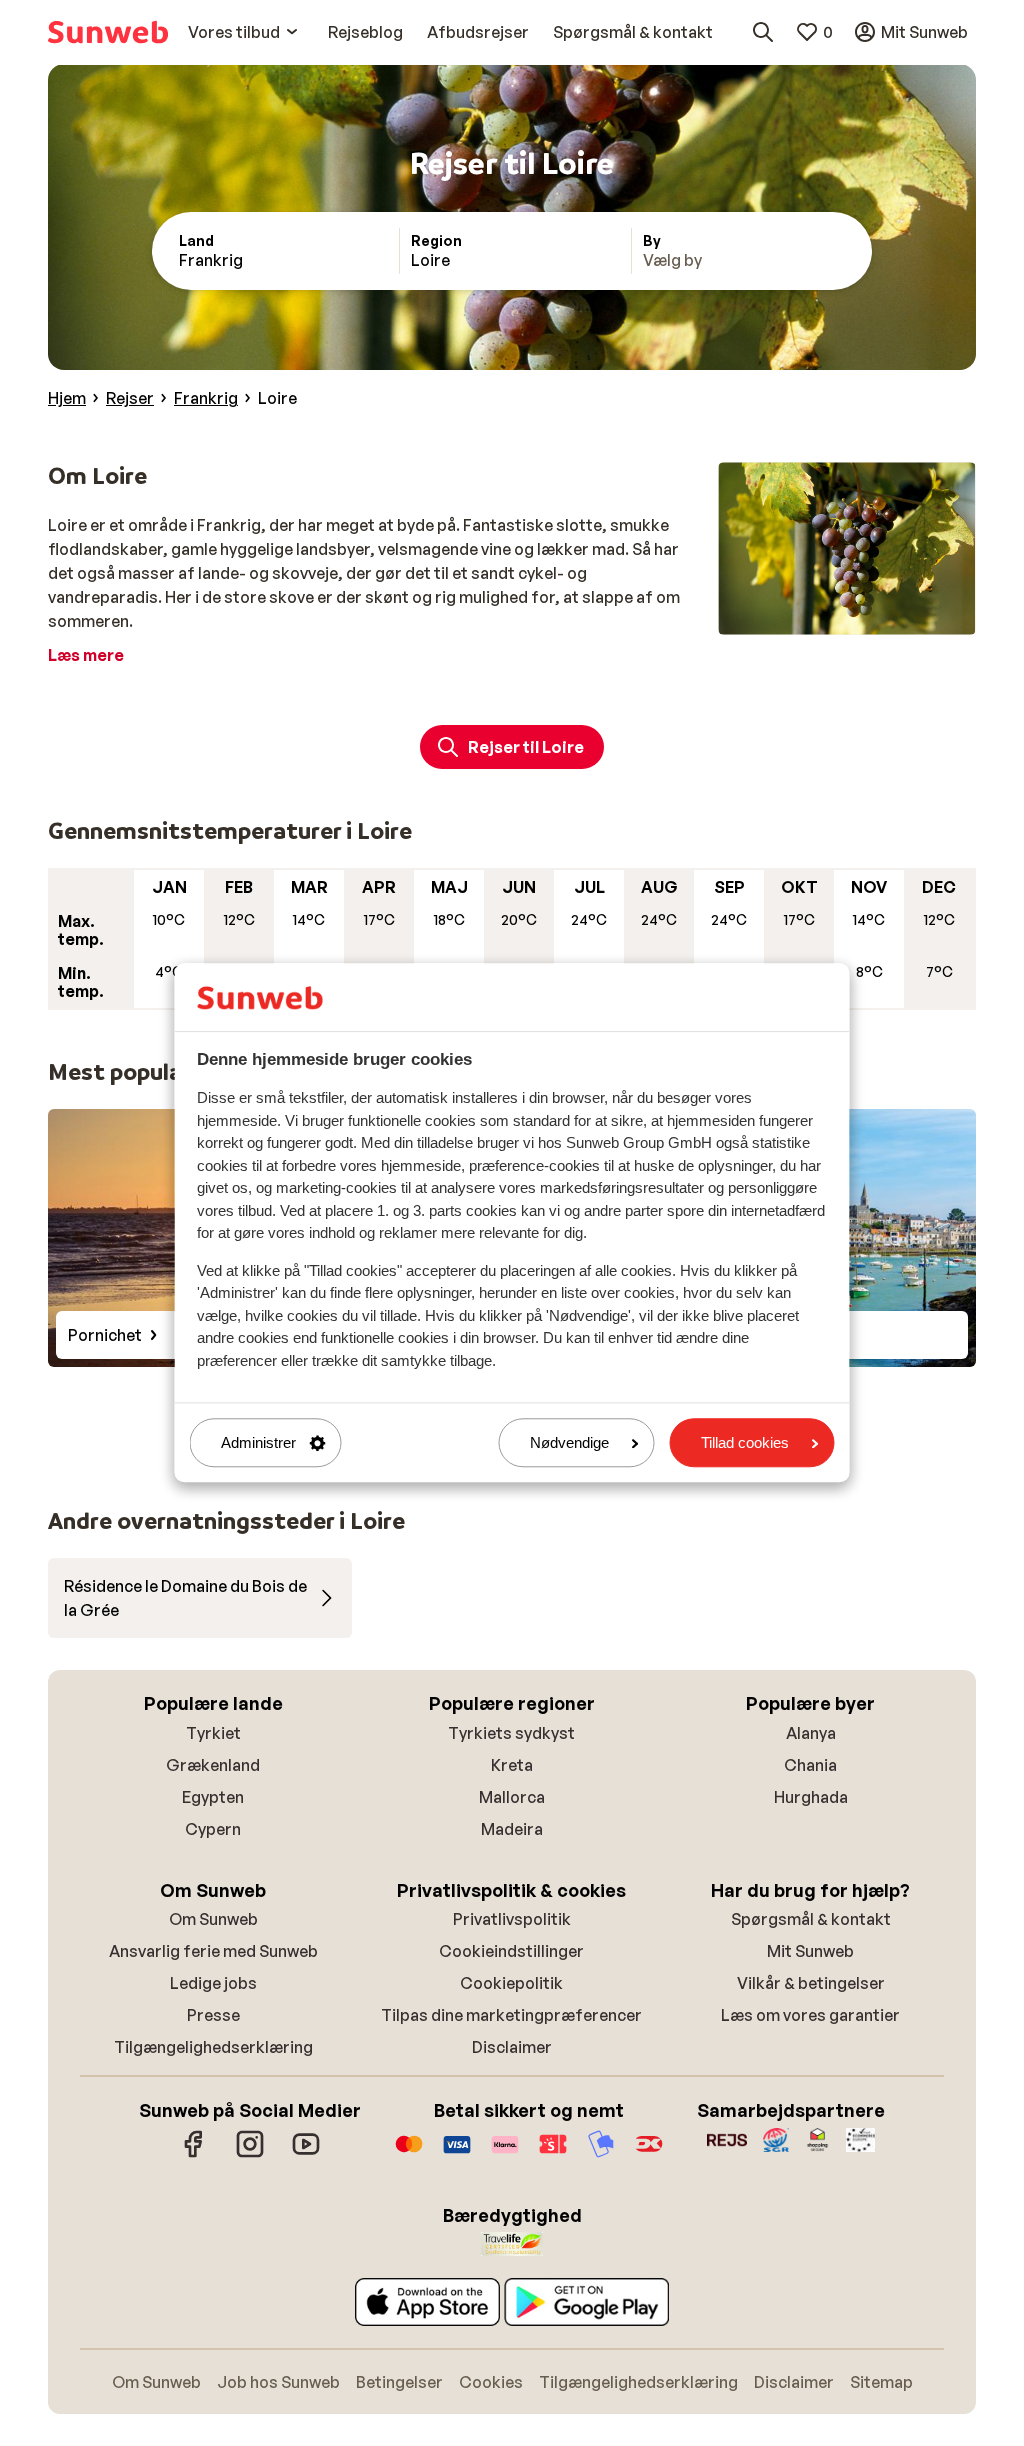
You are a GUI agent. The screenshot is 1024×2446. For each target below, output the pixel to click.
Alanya (811, 1733)
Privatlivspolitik (512, 1919)
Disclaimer (512, 2047)
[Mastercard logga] (409, 2154)
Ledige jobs (213, 1983)
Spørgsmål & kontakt (811, 1919)
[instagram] (250, 2154)
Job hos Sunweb (278, 2382)
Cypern (213, 1829)
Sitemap (881, 2382)
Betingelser (399, 2382)
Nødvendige (569, 1442)
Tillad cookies (745, 1442)
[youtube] (306, 2154)
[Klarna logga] (505, 2154)
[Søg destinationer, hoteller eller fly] (763, 32)
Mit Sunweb (810, 1951)
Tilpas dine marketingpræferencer (511, 2015)
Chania (810, 1765)
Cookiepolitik (511, 1983)
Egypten (213, 1797)
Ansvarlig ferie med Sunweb (213, 1951)
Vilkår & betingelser (811, 1983)
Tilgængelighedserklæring (213, 2047)
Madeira (512, 1829)
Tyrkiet (213, 1733)
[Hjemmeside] (108, 32)
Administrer (258, 1442)
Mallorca (512, 1797)
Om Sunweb (213, 1919)
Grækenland (213, 1765)
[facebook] (194, 2154)
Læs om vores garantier (810, 2015)
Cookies (491, 2382)
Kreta (512, 1765)
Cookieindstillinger (511, 1951)
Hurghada (811, 1797)
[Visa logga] (457, 2154)
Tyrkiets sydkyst (511, 1733)
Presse (213, 2015)
